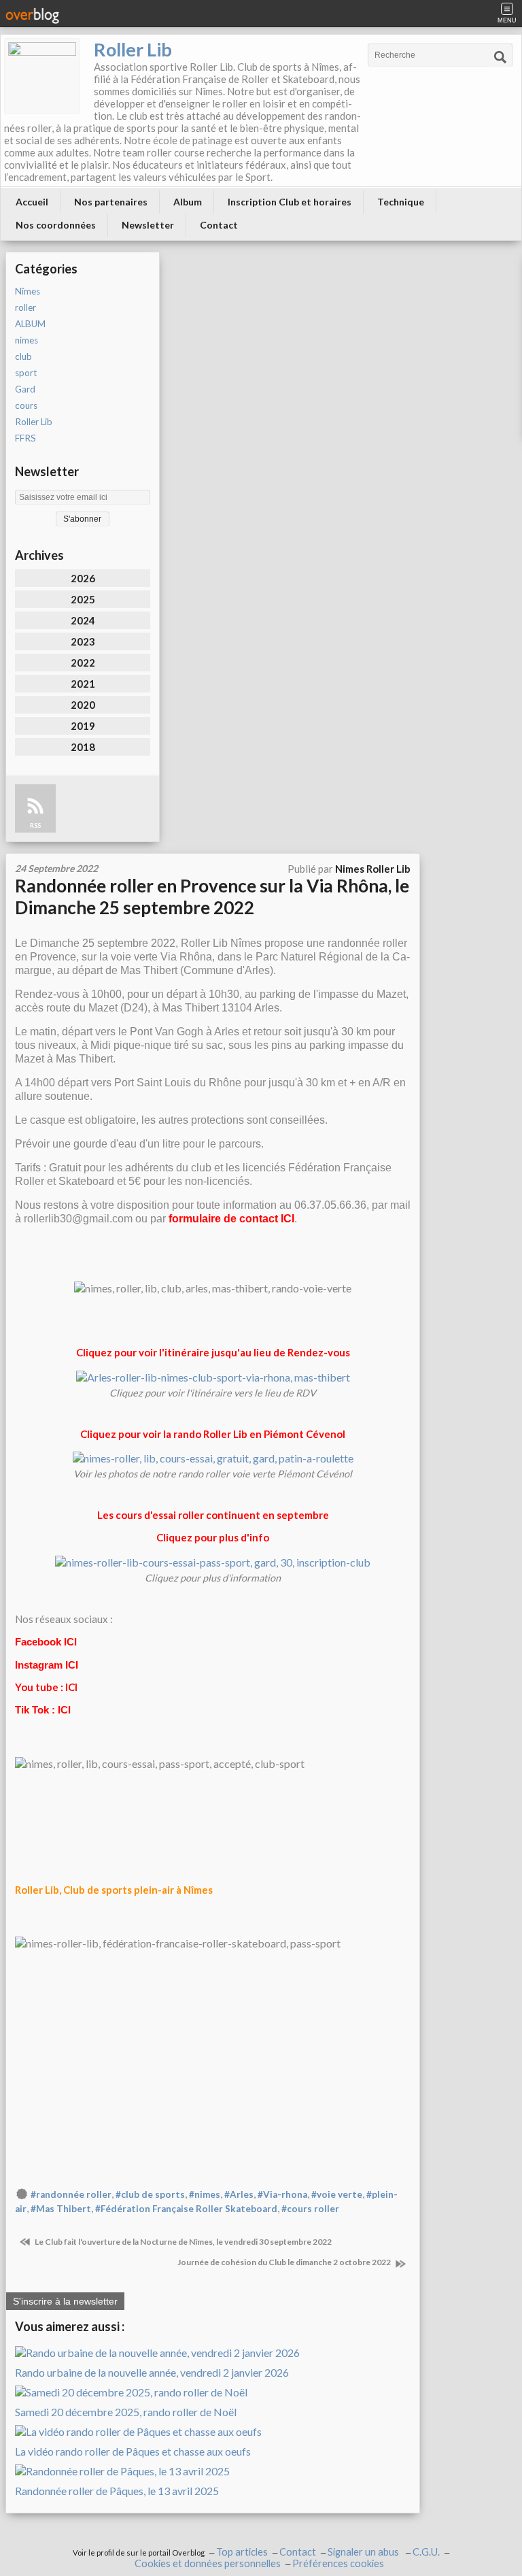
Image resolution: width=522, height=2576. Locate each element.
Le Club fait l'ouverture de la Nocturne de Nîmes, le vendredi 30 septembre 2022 (182, 2242)
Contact (219, 225)
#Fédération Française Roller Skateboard (186, 2209)
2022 (83, 663)
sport (26, 373)
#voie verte (337, 2194)
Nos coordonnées (56, 225)
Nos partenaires (111, 202)
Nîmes (28, 291)
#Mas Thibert (61, 2209)
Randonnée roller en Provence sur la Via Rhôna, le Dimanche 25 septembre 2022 (212, 897)
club (23, 356)
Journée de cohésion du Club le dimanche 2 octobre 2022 (285, 2262)
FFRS (25, 438)
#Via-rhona (282, 2194)
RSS (35, 825)
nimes (27, 340)
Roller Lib (133, 49)
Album (188, 202)
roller (25, 307)
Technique (401, 202)
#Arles (239, 2194)
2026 (83, 578)
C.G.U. (426, 2552)
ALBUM (30, 324)
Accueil (32, 202)
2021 (83, 684)
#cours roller (310, 2209)
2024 (83, 620)
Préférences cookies (338, 2563)
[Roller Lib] (42, 76)
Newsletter (148, 225)
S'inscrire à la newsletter (65, 2301)
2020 (83, 705)
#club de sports (150, 2194)
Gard (25, 389)
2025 (83, 599)
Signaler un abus (364, 2552)
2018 (83, 747)
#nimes (205, 2194)
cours (26, 405)
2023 (83, 641)
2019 (83, 726)
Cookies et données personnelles (208, 2563)
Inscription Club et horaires (290, 202)
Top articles (242, 2552)
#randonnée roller (71, 2194)
